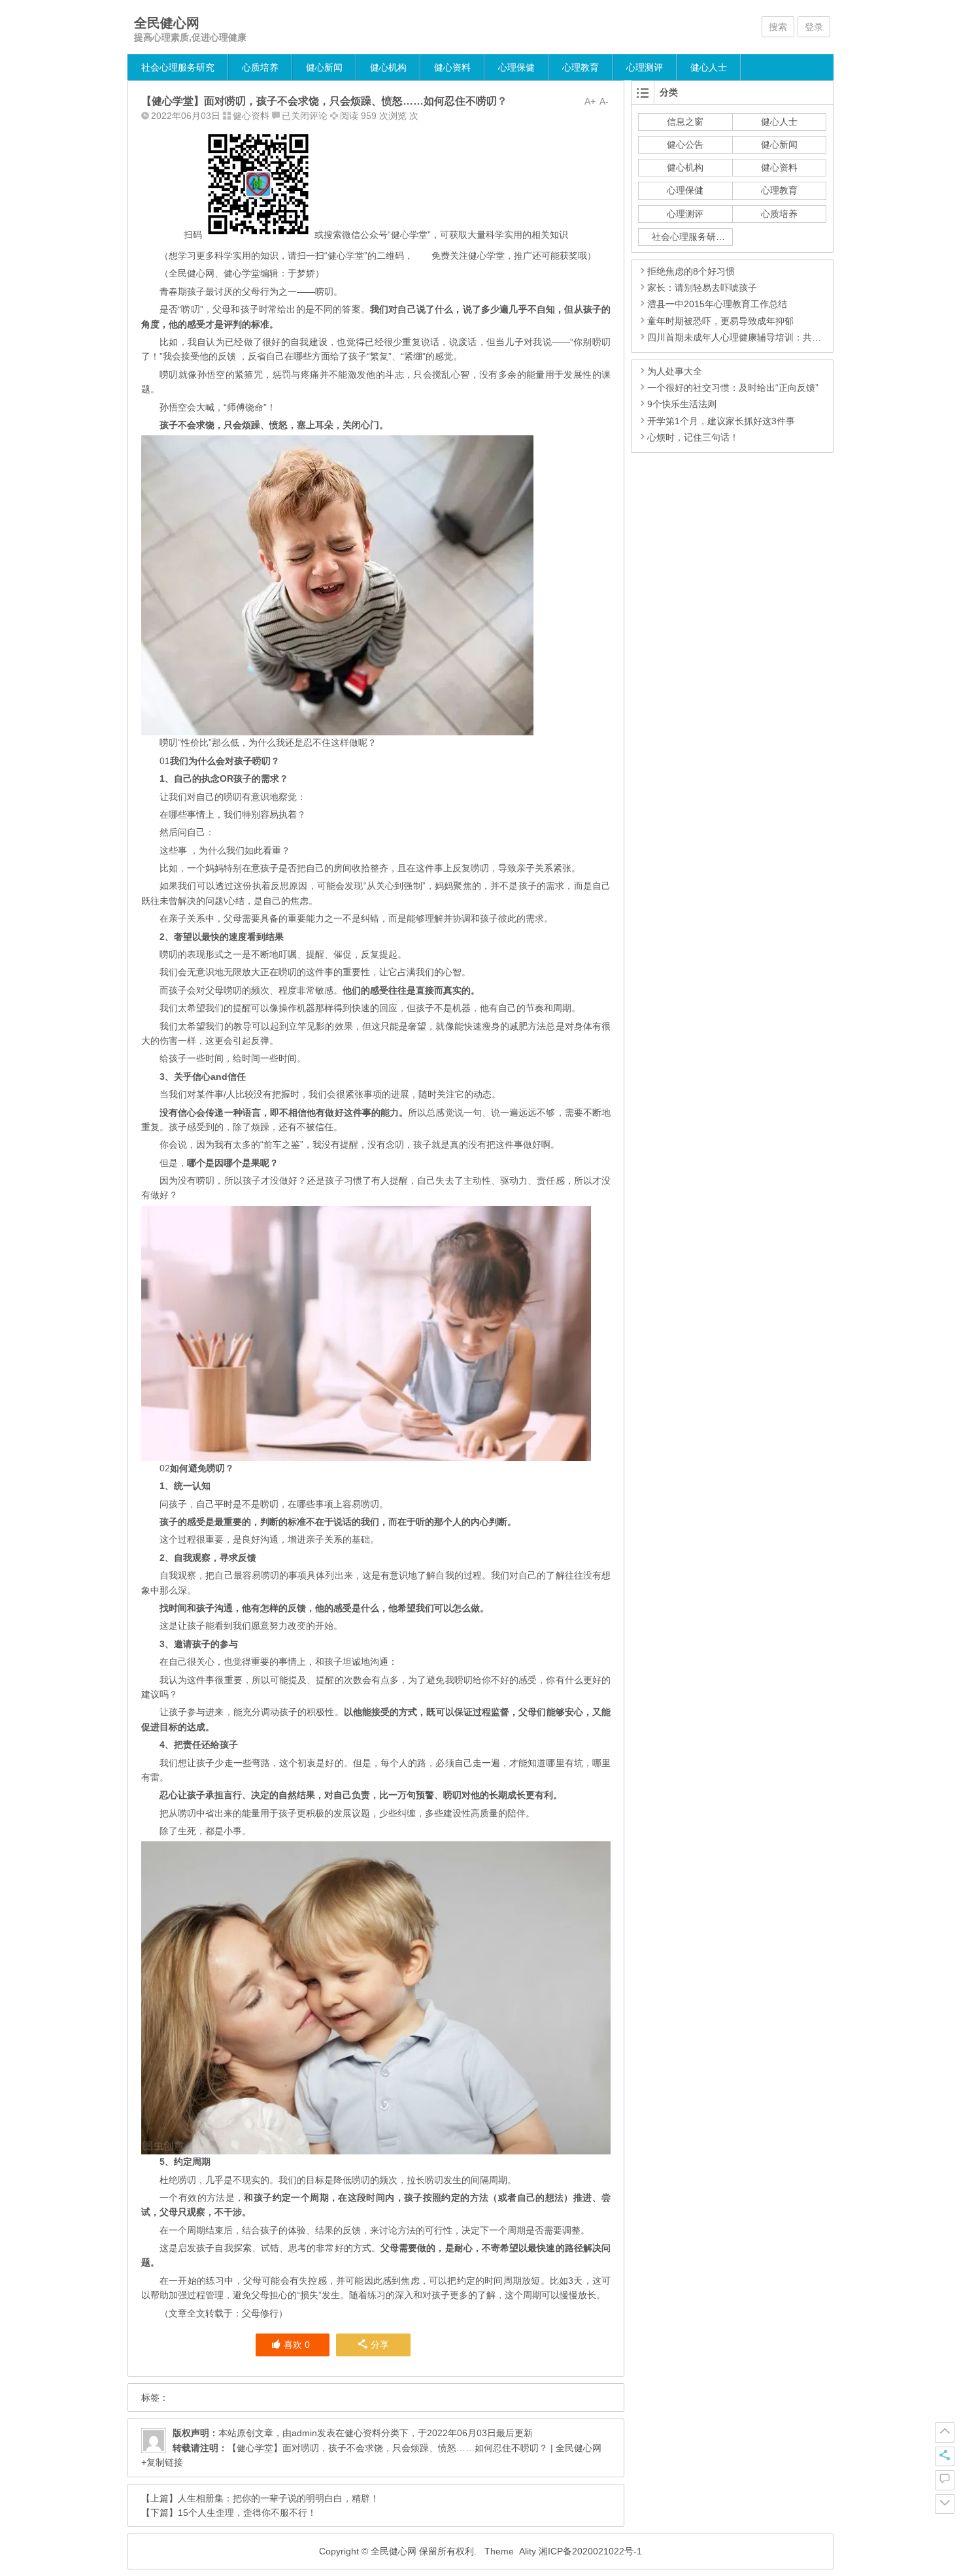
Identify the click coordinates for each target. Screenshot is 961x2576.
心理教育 (581, 67)
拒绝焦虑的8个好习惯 (691, 271)
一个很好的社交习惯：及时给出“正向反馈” (733, 388)
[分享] (945, 2456)
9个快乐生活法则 (682, 404)
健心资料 (452, 67)
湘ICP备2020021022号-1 (590, 2551)
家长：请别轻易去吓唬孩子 (702, 288)
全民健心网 (167, 23)
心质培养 (260, 67)
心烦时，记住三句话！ (693, 437)
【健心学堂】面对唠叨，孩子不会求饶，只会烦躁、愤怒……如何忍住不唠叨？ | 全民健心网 (414, 2448)
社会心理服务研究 (178, 67)
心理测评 (645, 67)
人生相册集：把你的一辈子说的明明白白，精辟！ (278, 2498)
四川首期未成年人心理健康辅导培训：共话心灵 (743, 337)
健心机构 (388, 67)
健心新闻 (324, 67)
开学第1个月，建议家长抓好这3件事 (721, 421)
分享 (380, 2345)
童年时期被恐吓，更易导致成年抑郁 (720, 321)
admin (304, 2433)
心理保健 (516, 67)
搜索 (778, 27)
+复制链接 (162, 2462)
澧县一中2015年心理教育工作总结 (717, 304)
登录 (814, 27)
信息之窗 (685, 122)
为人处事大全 (675, 371)
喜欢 (297, 2345)
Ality (528, 2551)
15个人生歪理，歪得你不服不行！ (247, 2513)
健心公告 (685, 144)
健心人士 (709, 67)
